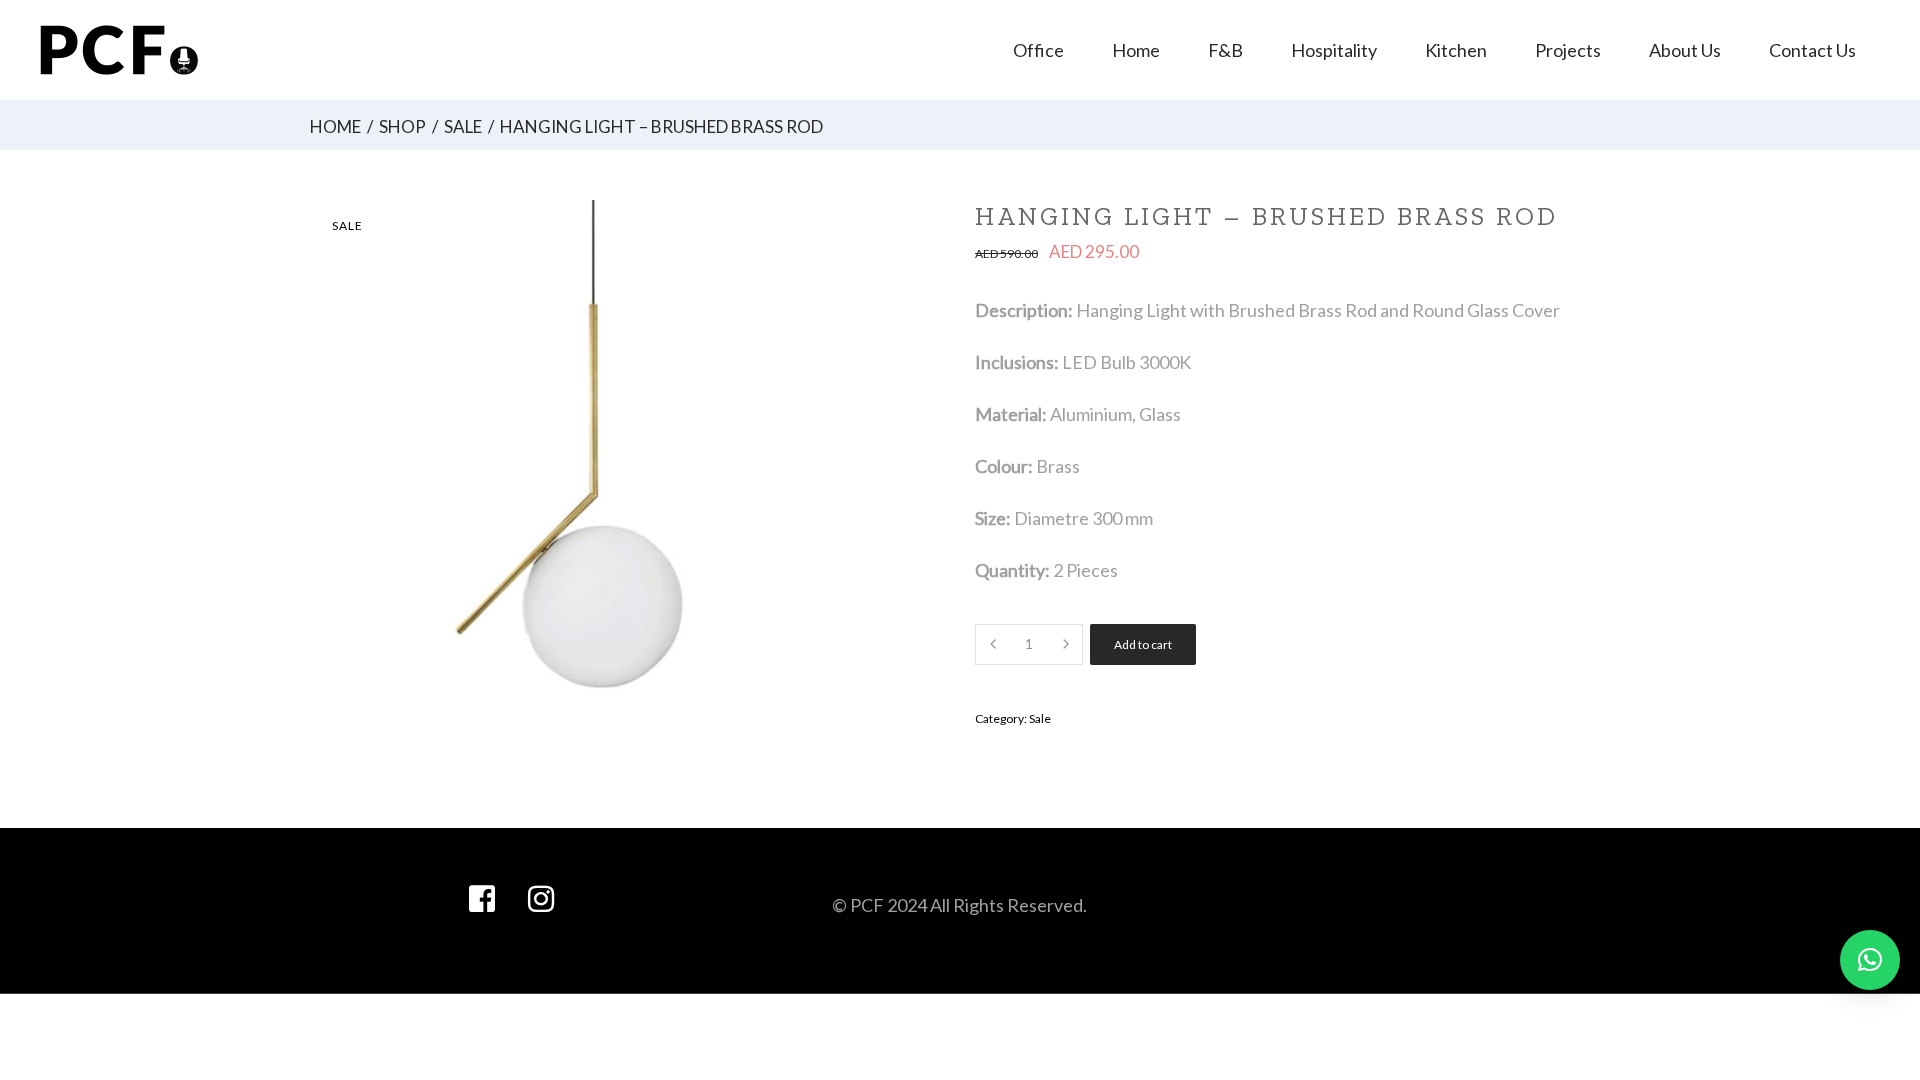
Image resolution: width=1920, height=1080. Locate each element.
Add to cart (1143, 644)
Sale (463, 126)
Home (335, 126)
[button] (1870, 960)
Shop (402, 126)
